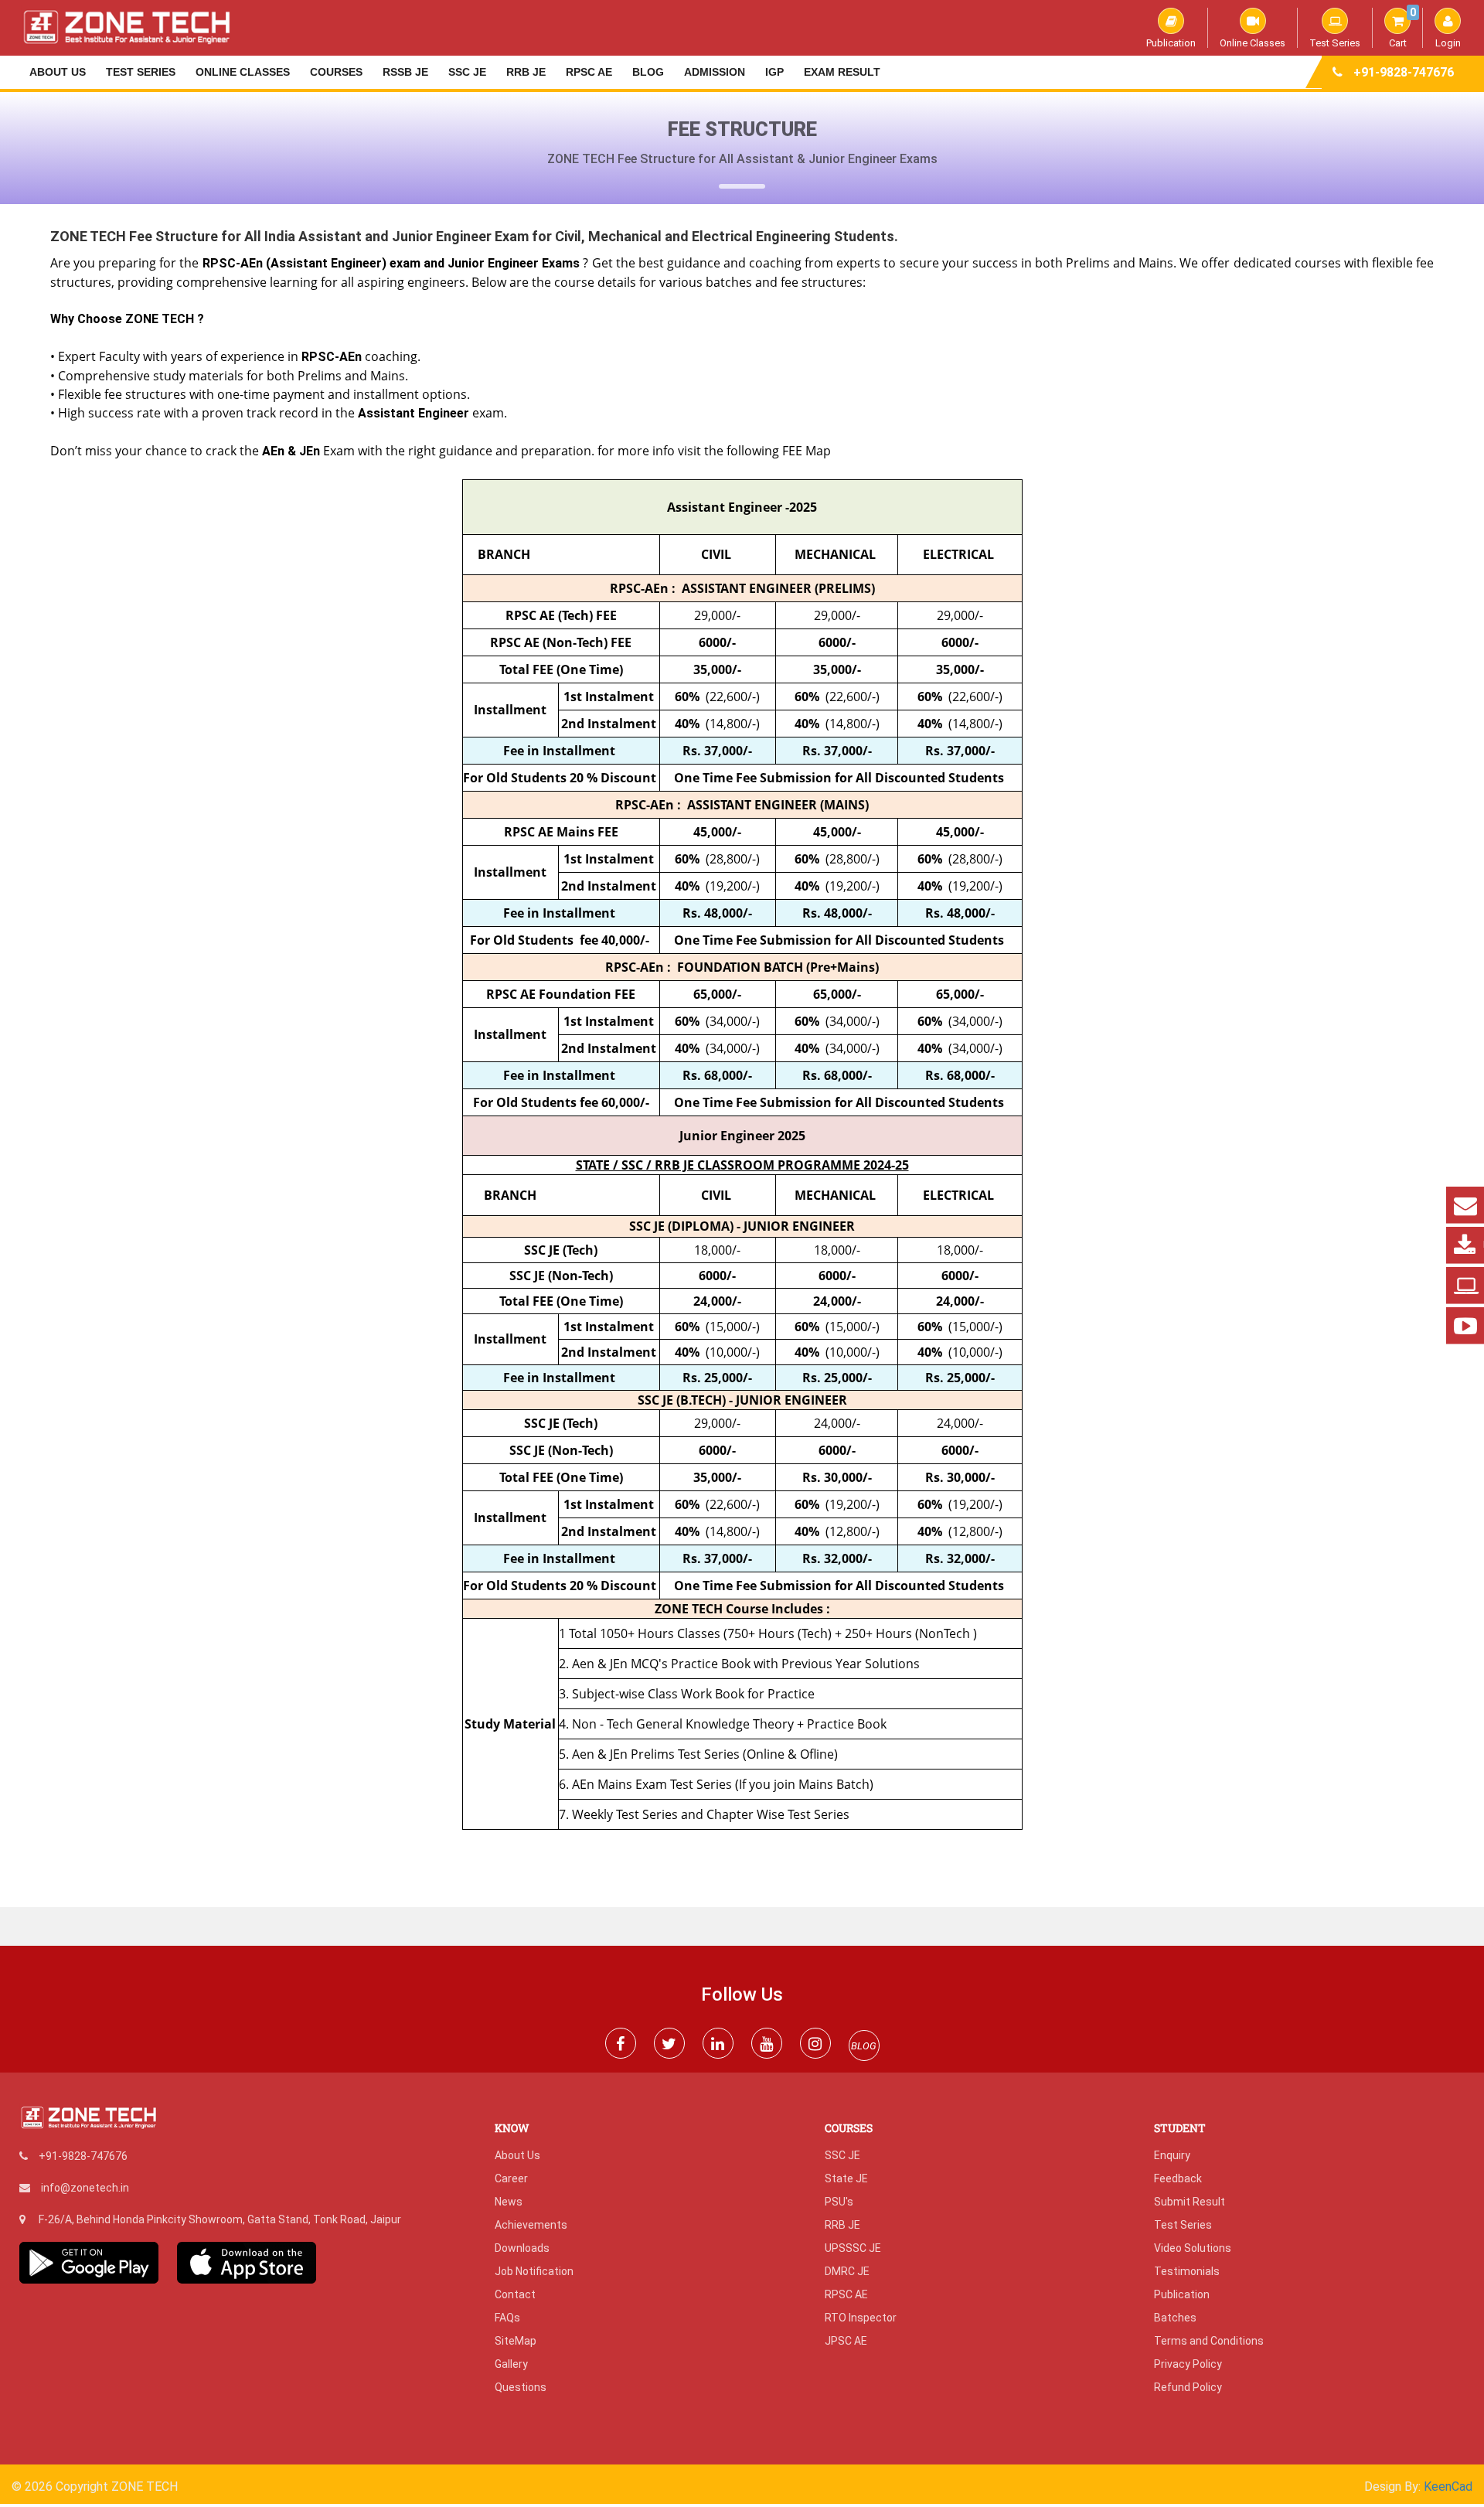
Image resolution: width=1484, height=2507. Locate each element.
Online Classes (1253, 43)
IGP (774, 72)
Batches (1175, 2318)
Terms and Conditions (1209, 2341)
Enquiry (1172, 2155)
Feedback (1178, 2178)
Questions (521, 2387)
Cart (1402, 28)
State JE (846, 2178)
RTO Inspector (861, 2318)
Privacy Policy (1188, 2364)
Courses (336, 72)
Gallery (511, 2364)
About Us (58, 72)
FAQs (507, 2318)
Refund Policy (1188, 2387)
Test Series (1335, 43)
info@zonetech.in (85, 2188)
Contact (515, 2294)
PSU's (839, 2202)
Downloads (522, 2248)
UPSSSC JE (853, 2248)
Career (511, 2178)
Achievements (531, 2225)
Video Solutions (1193, 2248)
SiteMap (516, 2341)
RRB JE (526, 72)
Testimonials (1187, 2271)
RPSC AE (589, 72)
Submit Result (1190, 2202)
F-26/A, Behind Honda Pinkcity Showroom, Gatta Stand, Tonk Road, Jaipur (220, 2219)
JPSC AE (846, 2341)
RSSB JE (405, 72)
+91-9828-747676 (1404, 72)
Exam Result (842, 72)
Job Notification (534, 2271)
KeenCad (1448, 2487)
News (509, 2202)
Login (1448, 43)
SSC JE (467, 72)
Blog (648, 72)
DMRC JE (847, 2271)
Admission (715, 72)
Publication (1171, 43)
